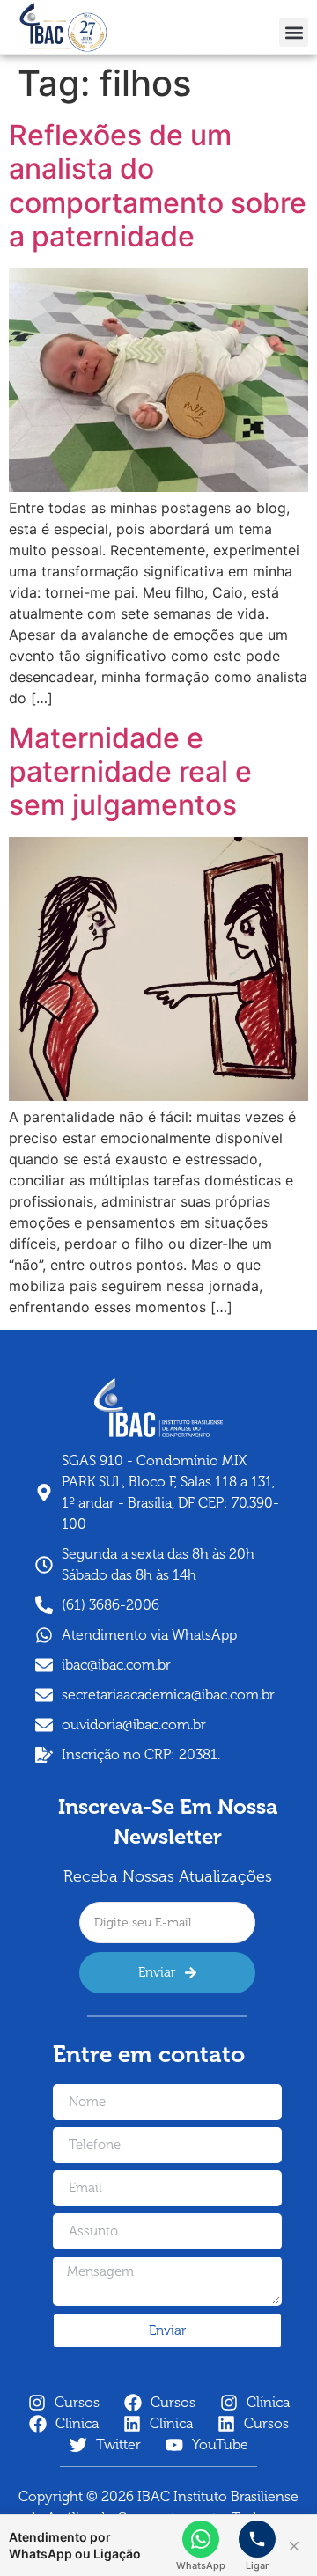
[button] (294, 32)
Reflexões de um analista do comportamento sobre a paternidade (158, 186)
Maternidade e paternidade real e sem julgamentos (130, 772)
